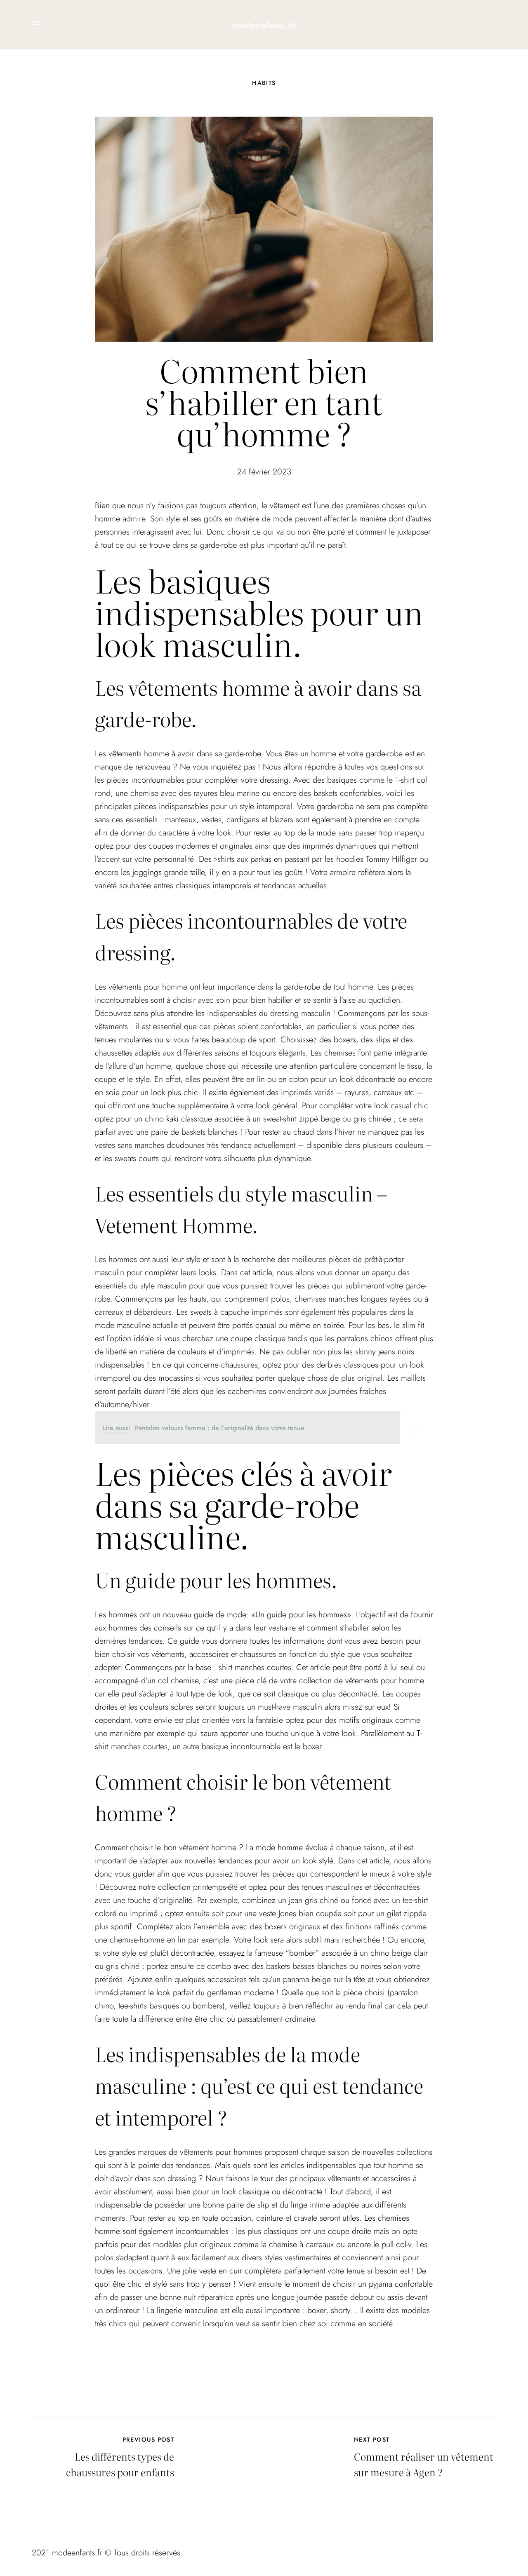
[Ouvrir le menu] (37, 23)
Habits (264, 83)
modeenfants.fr (264, 25)
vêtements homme (140, 754)
